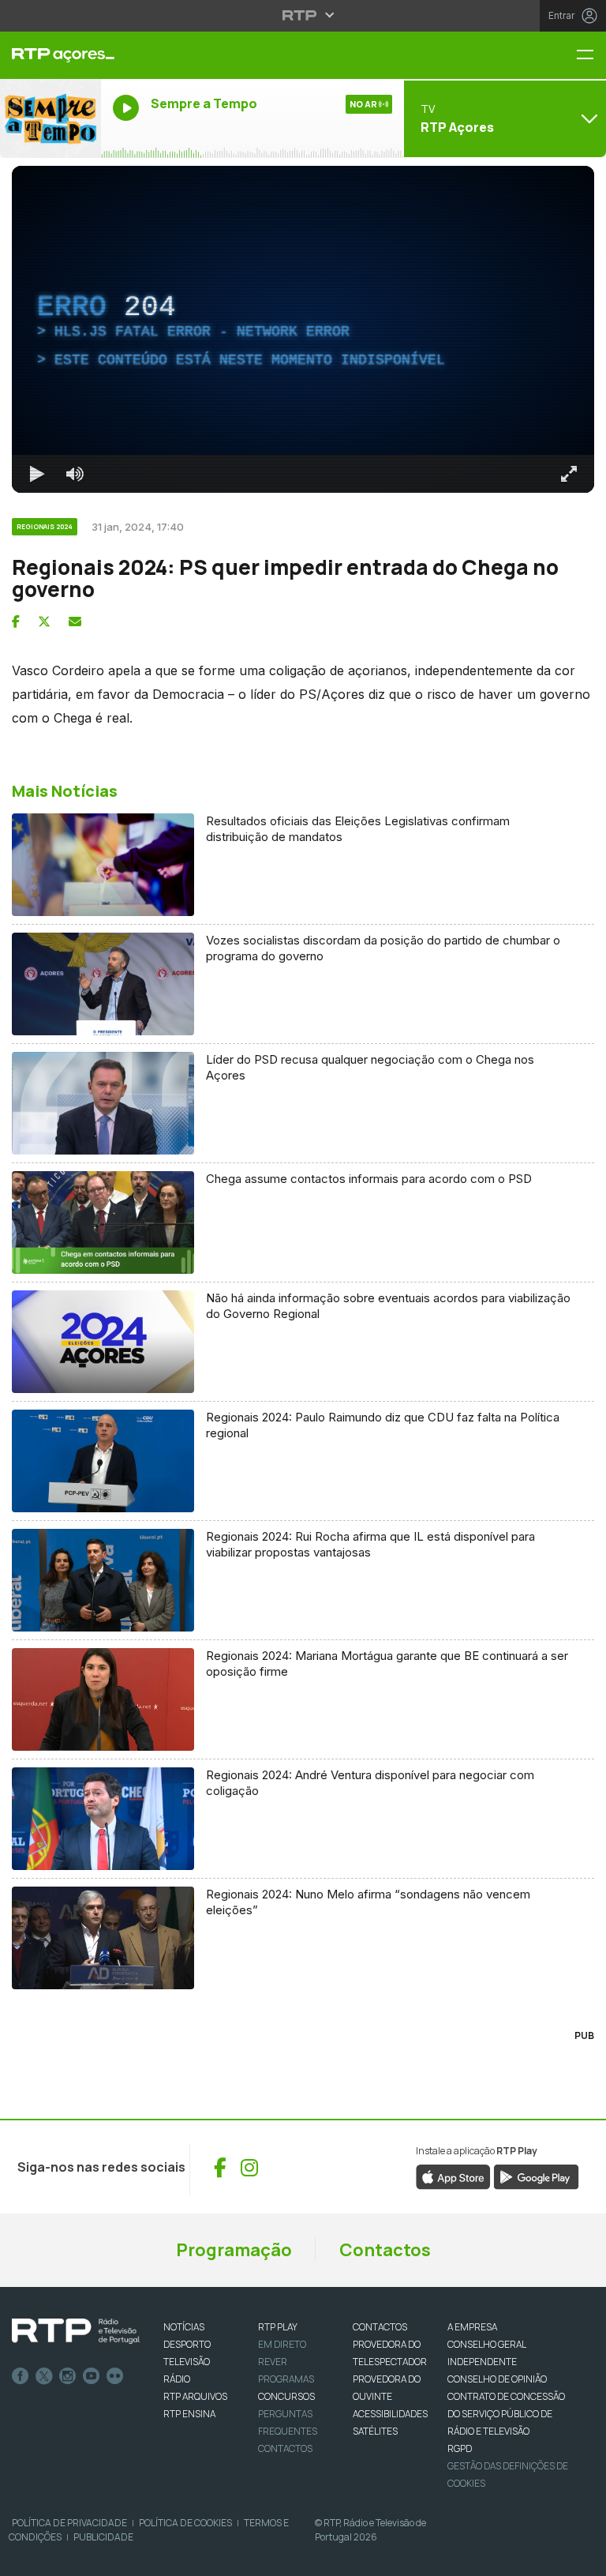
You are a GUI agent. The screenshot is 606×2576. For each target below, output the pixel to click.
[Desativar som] (63, 2557)
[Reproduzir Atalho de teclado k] (25, 2557)
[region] (303, 1288)
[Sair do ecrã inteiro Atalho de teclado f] (581, 2557)
